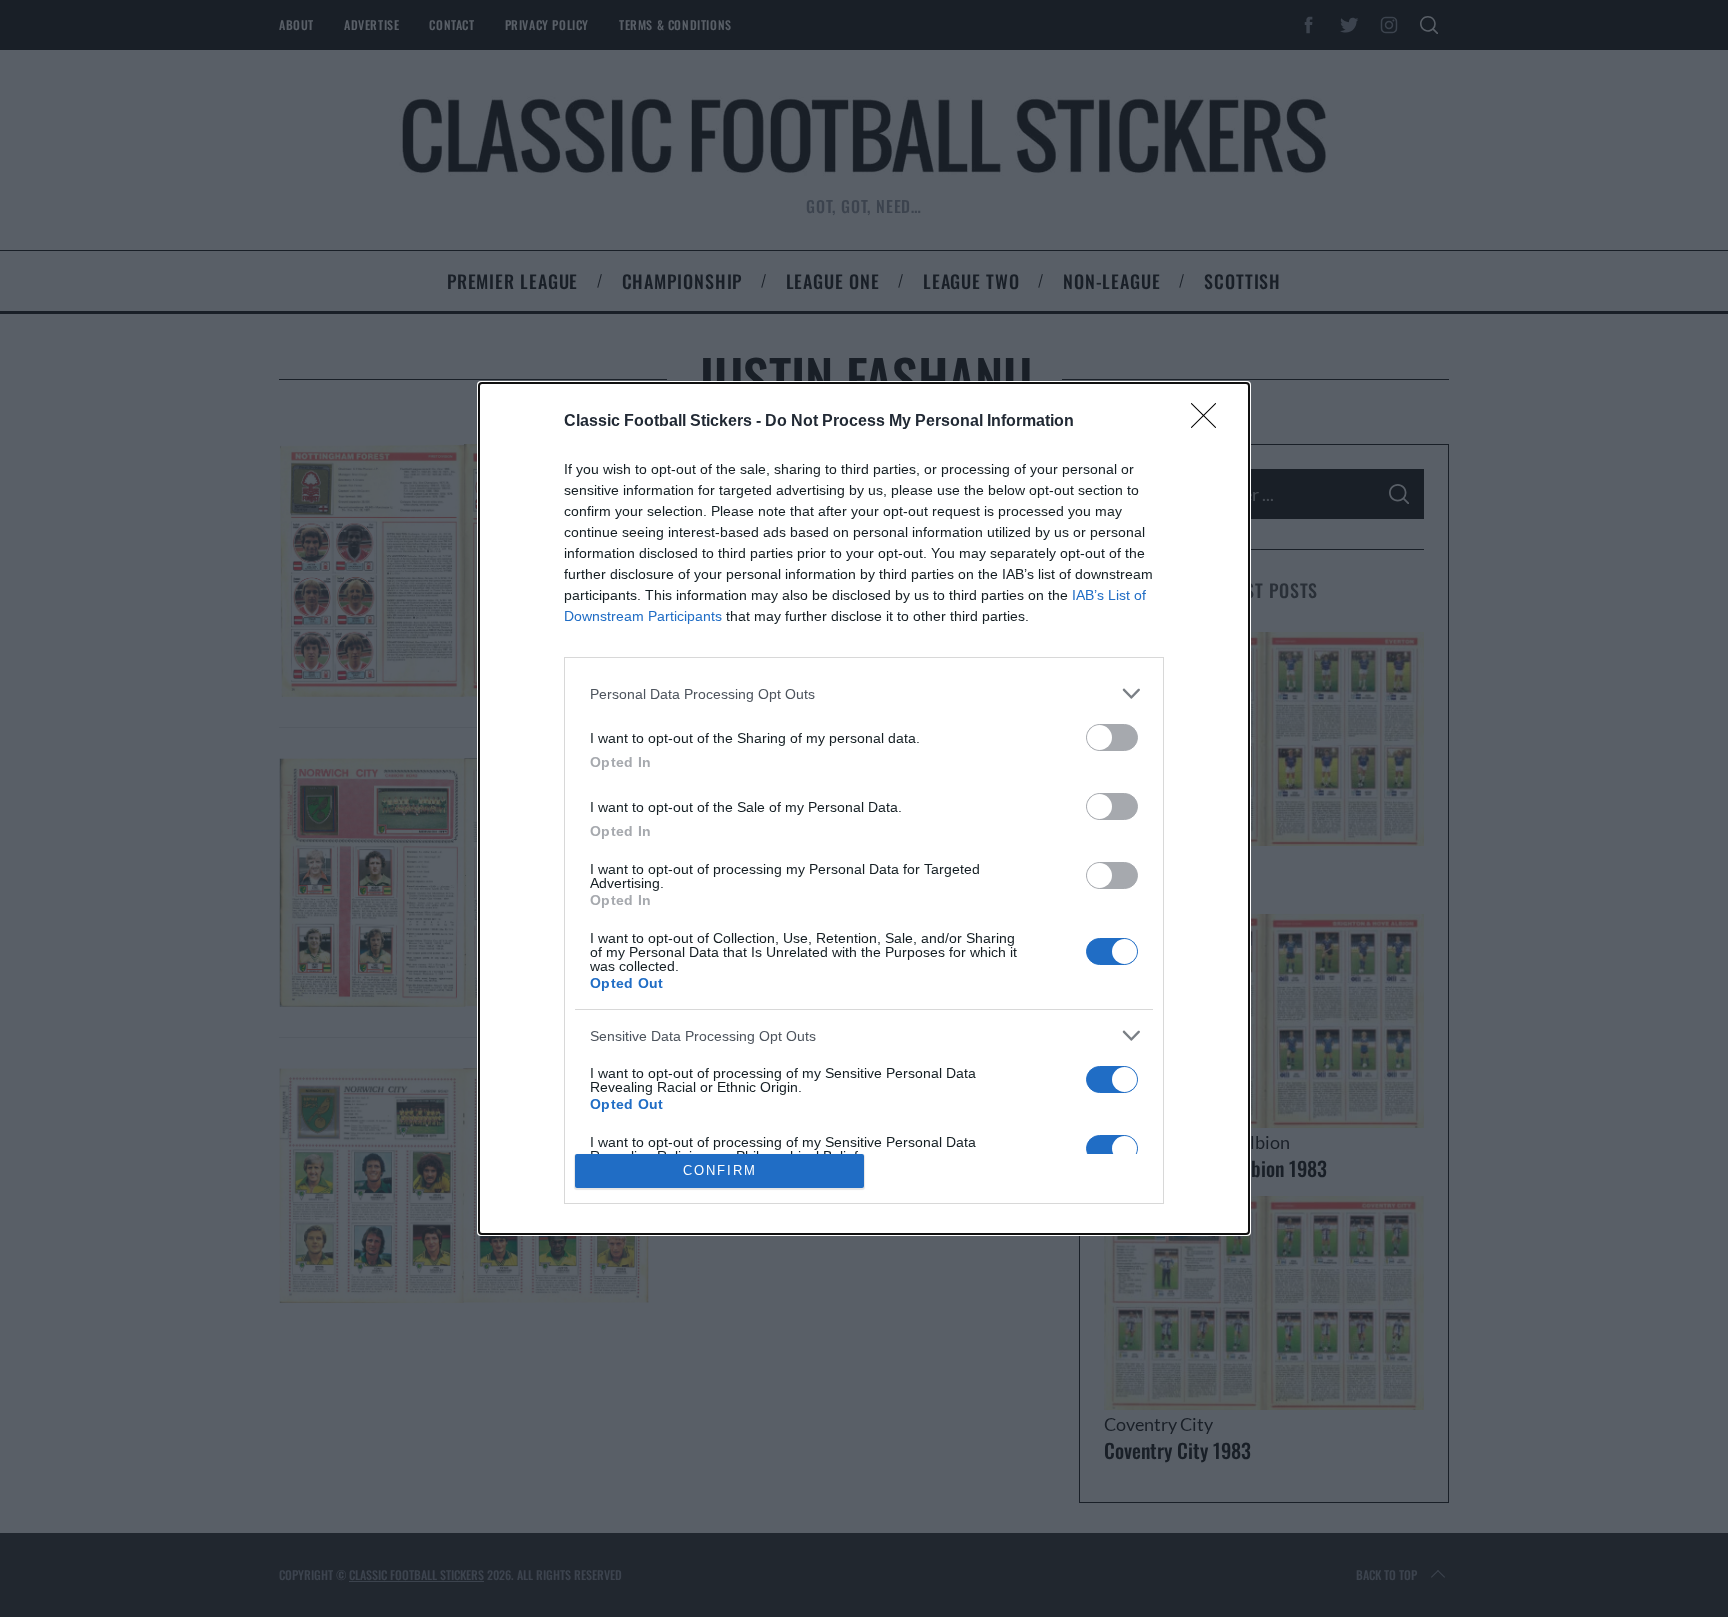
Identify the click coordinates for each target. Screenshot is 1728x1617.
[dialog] (864, 808)
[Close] (1210, 422)
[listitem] (864, 693)
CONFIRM (720, 1170)
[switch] (1112, 737)
